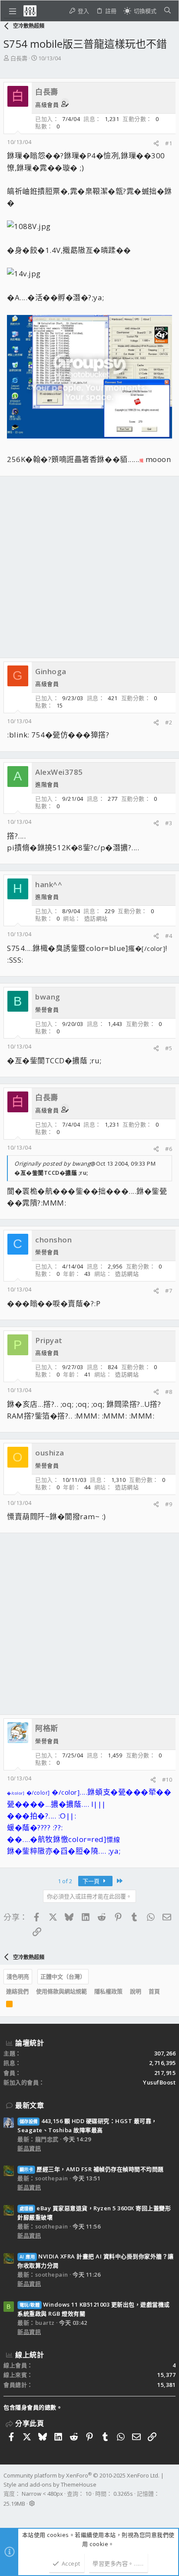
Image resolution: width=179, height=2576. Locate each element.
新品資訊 (29, 2148)
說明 (136, 1991)
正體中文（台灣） (63, 1976)
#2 (169, 722)
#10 (167, 1780)
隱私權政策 (108, 1991)
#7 (169, 1291)
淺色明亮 (18, 1976)
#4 (169, 936)
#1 (169, 143)
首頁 (154, 1991)
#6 (169, 1149)
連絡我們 (17, 1991)
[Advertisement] (89, 567)
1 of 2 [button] (65, 1881)
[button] (13, 11)
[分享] (156, 143)
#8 (169, 1392)
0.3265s (123, 2494)
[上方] (167, 1992)
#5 (169, 1048)
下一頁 (92, 1881)
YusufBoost (159, 2082)
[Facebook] (7, 2515)
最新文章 (30, 2105)
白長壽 (19, 58)
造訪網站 (96, 918)
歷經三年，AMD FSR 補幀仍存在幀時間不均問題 (92, 2169)
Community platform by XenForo (81, 2475)
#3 (169, 823)
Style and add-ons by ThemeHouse (50, 2484)
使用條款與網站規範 (61, 1991)
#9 (169, 1504)
